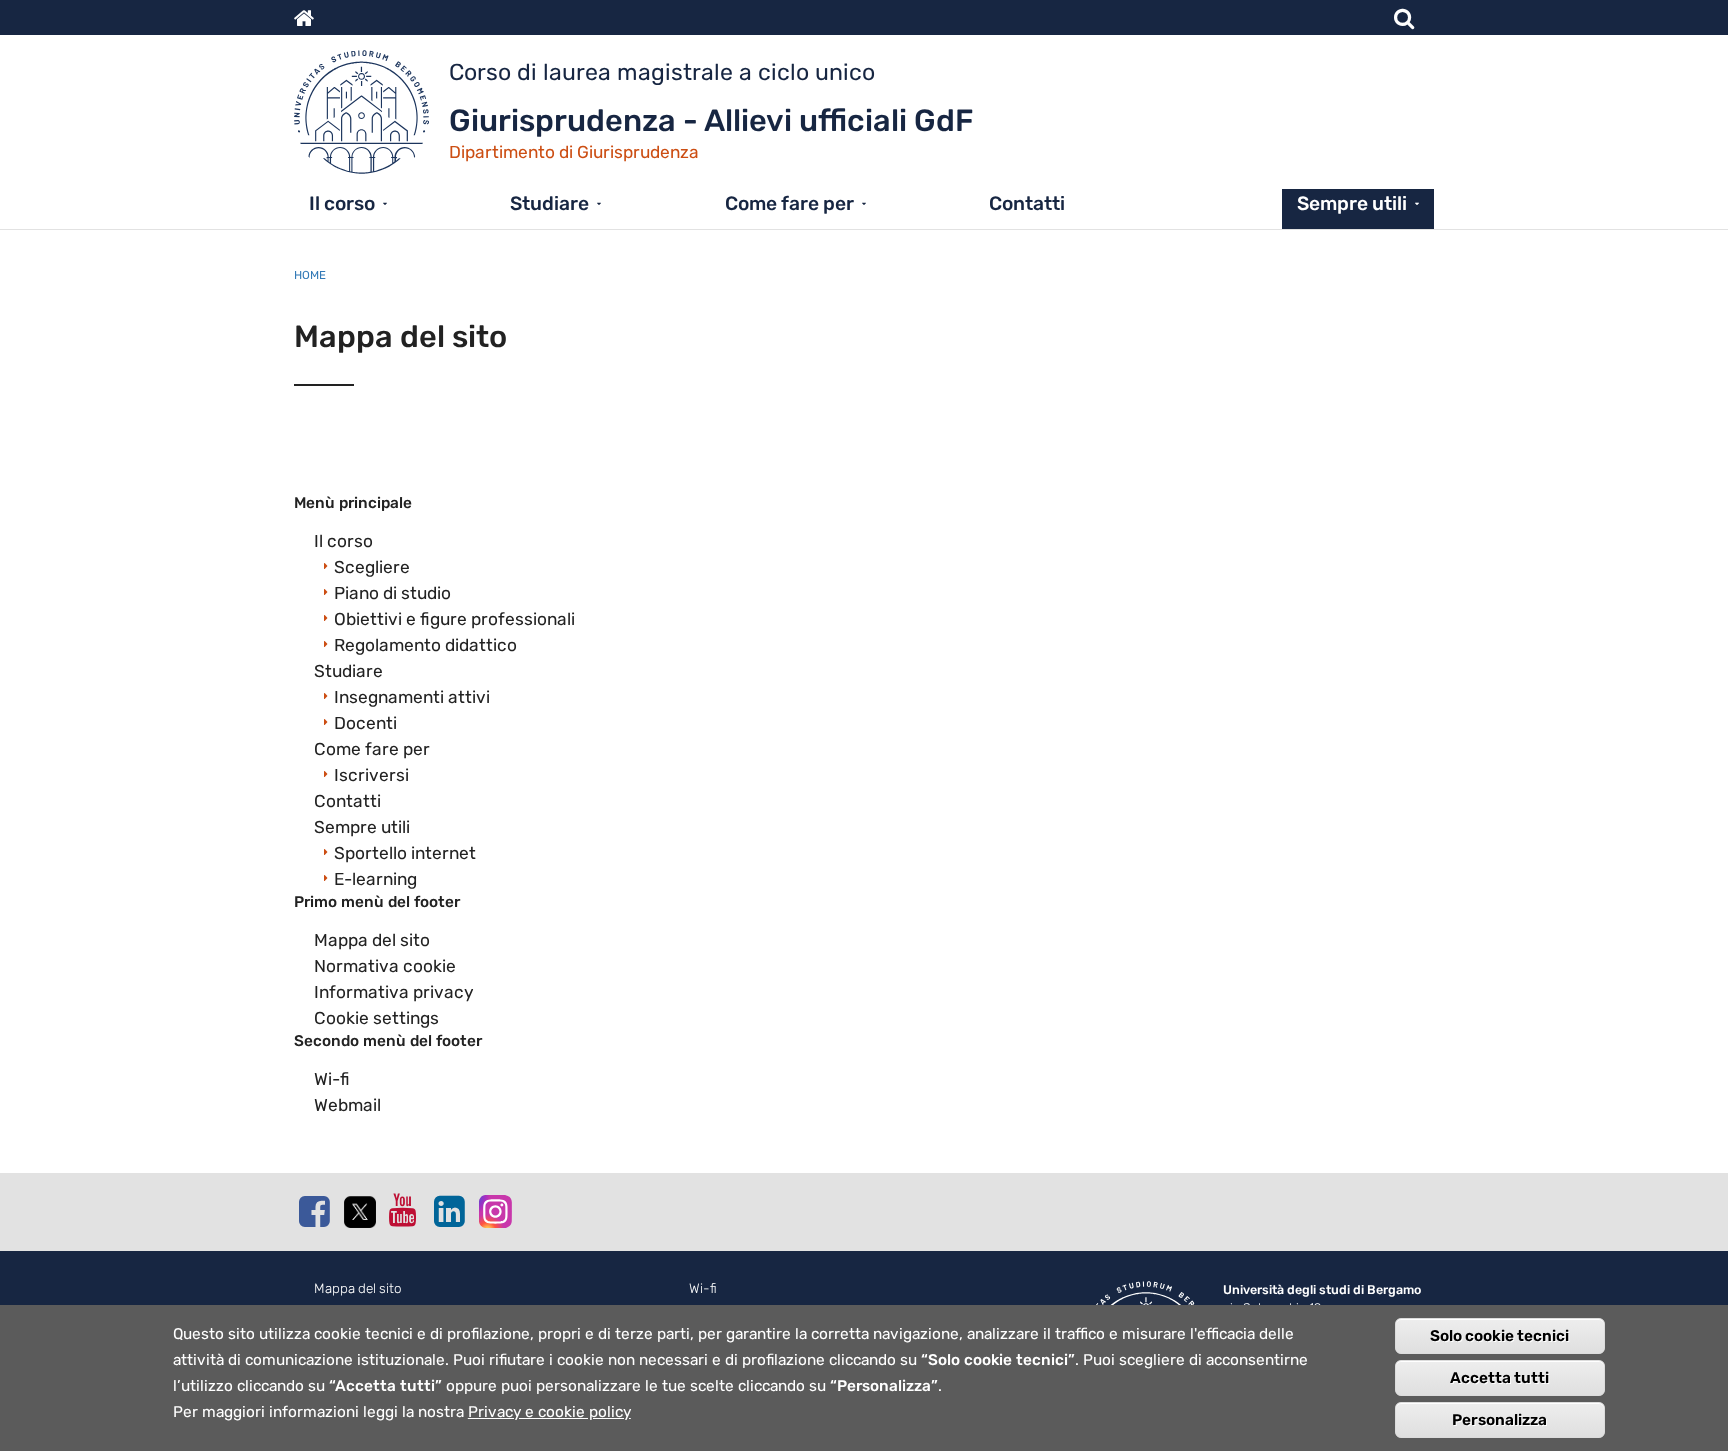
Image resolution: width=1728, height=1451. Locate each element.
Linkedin (449, 1211)
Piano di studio (392, 593)
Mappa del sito (372, 940)
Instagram (494, 1210)
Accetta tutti (1499, 1378)
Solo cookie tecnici (1499, 1336)
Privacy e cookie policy (549, 1412)
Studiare (549, 203)
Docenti (365, 723)
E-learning (375, 879)
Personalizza (1499, 1420)
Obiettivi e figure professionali (454, 619)
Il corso (342, 203)
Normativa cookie (385, 966)
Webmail (347, 1105)
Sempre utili (1352, 203)
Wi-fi (332, 1079)
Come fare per (789, 203)
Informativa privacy (394, 992)
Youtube (404, 1210)
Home (310, 275)
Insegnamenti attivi (412, 697)
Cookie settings (376, 1018)
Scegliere (372, 567)
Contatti (1027, 203)
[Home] (371, 117)
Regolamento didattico (425, 645)
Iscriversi (371, 775)
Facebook (314, 1211)
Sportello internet (405, 853)
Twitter (359, 1212)
